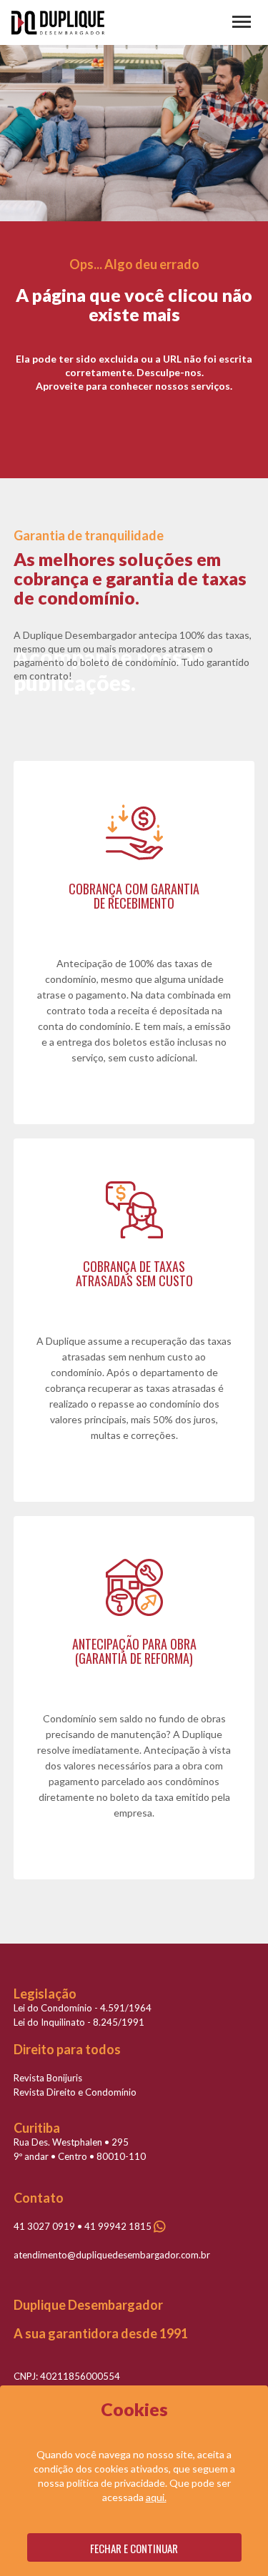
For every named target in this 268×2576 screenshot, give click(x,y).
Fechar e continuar (134, 2548)
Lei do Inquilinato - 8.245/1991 (79, 2022)
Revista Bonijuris (48, 2078)
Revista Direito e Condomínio (75, 2092)
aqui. (156, 2497)
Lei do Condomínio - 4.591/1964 (83, 2008)
